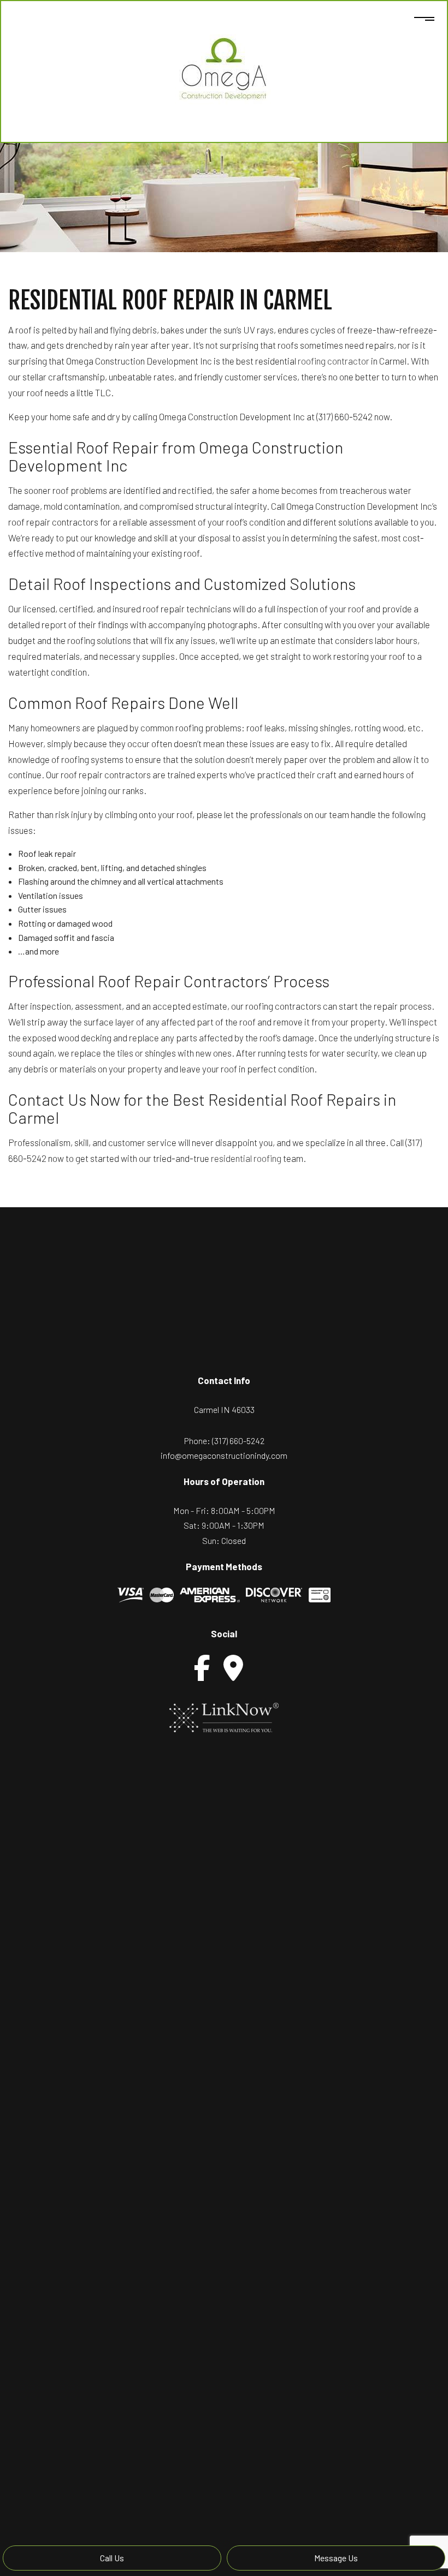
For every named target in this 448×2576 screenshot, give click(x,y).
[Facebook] (202, 1668)
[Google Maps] (233, 1668)
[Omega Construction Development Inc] (224, 69)
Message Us (336, 2558)
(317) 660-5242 (238, 1441)
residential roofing (246, 1158)
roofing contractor (334, 361)
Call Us (112, 2558)
